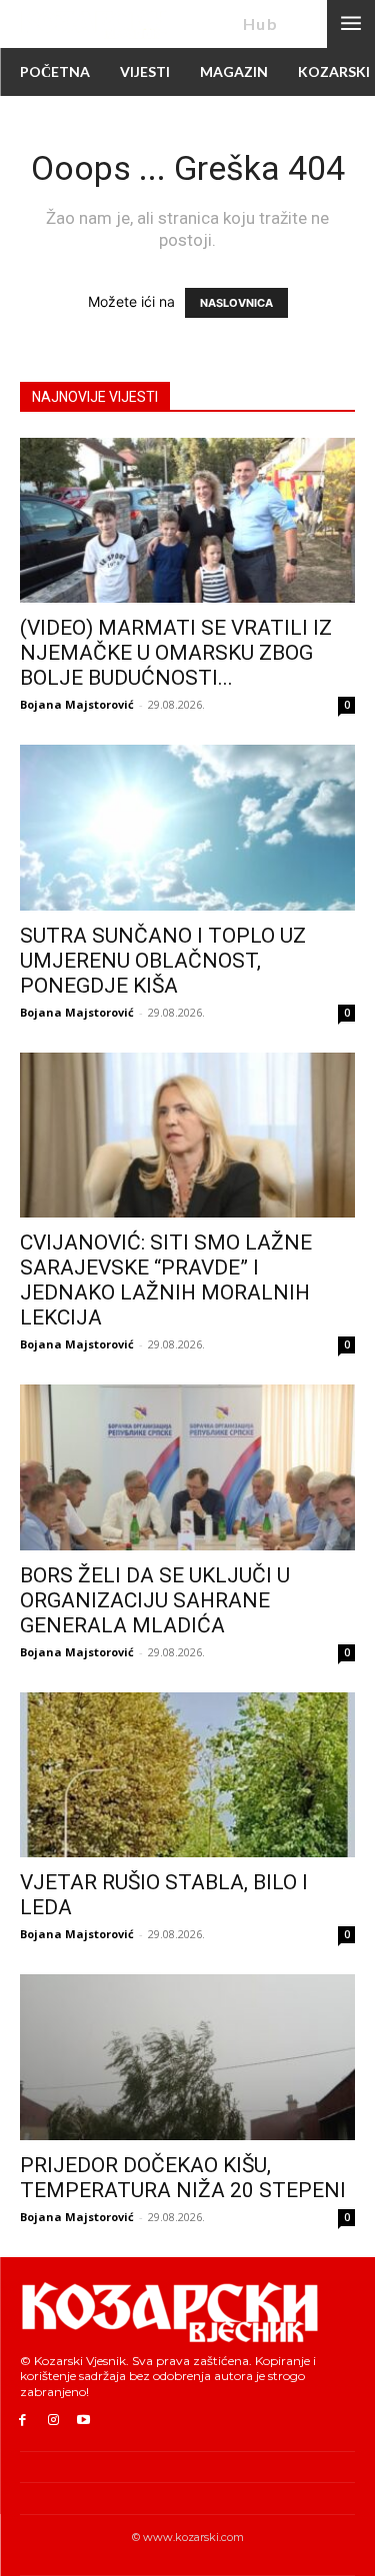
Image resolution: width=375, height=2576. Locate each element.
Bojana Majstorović (77, 704)
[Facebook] (22, 2421)
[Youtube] (84, 2421)
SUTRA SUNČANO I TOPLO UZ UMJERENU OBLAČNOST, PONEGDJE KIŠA (163, 961)
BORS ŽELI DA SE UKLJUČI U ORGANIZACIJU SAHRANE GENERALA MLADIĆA (155, 1600)
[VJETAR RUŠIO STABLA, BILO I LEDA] (187, 1775)
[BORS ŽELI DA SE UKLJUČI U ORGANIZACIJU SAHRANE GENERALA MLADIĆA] (187, 1467)
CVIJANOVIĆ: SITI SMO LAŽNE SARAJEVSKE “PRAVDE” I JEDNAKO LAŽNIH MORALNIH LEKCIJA (166, 1280)
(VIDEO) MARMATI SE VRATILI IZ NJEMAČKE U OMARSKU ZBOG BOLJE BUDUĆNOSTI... (176, 653)
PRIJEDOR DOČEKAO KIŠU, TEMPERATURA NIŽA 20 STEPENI (183, 2178)
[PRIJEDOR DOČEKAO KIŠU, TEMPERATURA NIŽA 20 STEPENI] (187, 2057)
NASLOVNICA (236, 303)
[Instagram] (53, 2421)
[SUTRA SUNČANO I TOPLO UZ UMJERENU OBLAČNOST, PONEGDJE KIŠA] (187, 827)
